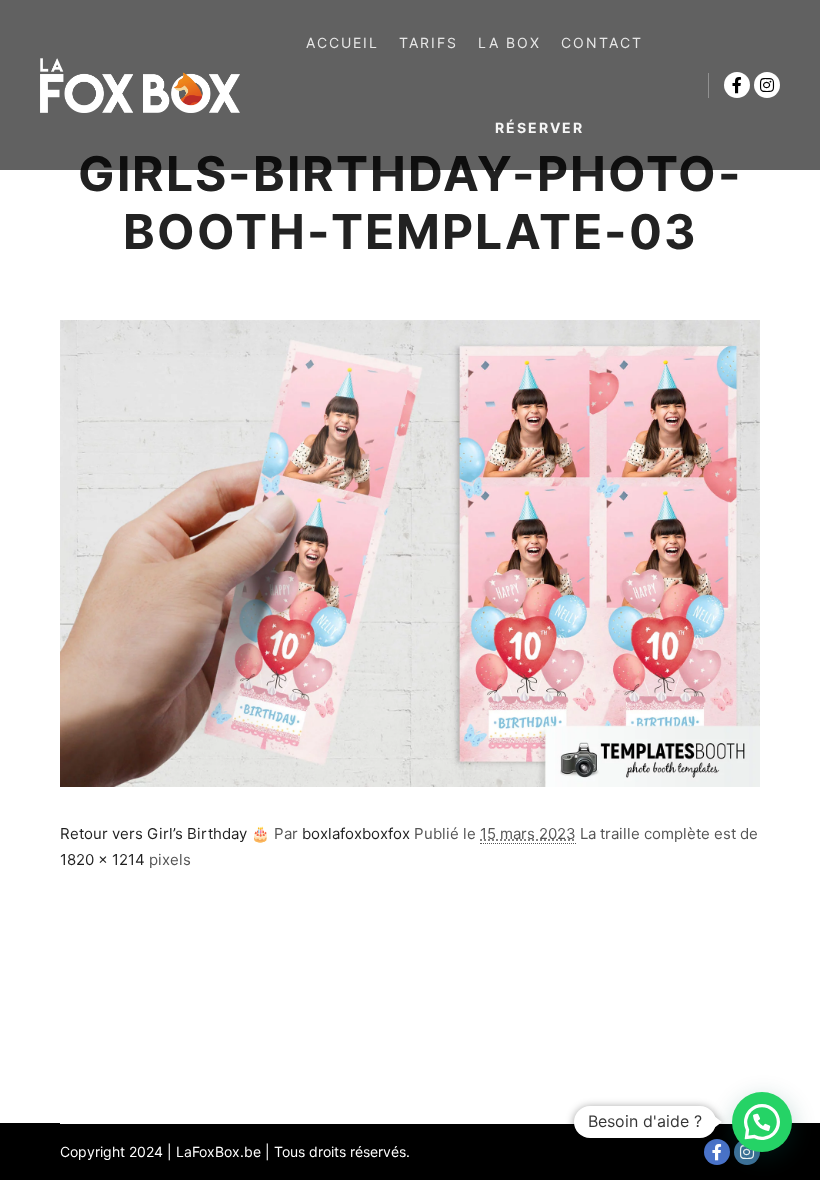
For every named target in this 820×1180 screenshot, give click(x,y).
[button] (762, 1122)
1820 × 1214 (102, 859)
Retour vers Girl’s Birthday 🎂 (165, 833)
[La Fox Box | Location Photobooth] (140, 84)
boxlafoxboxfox (356, 833)
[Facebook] (737, 85)
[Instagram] (767, 85)
